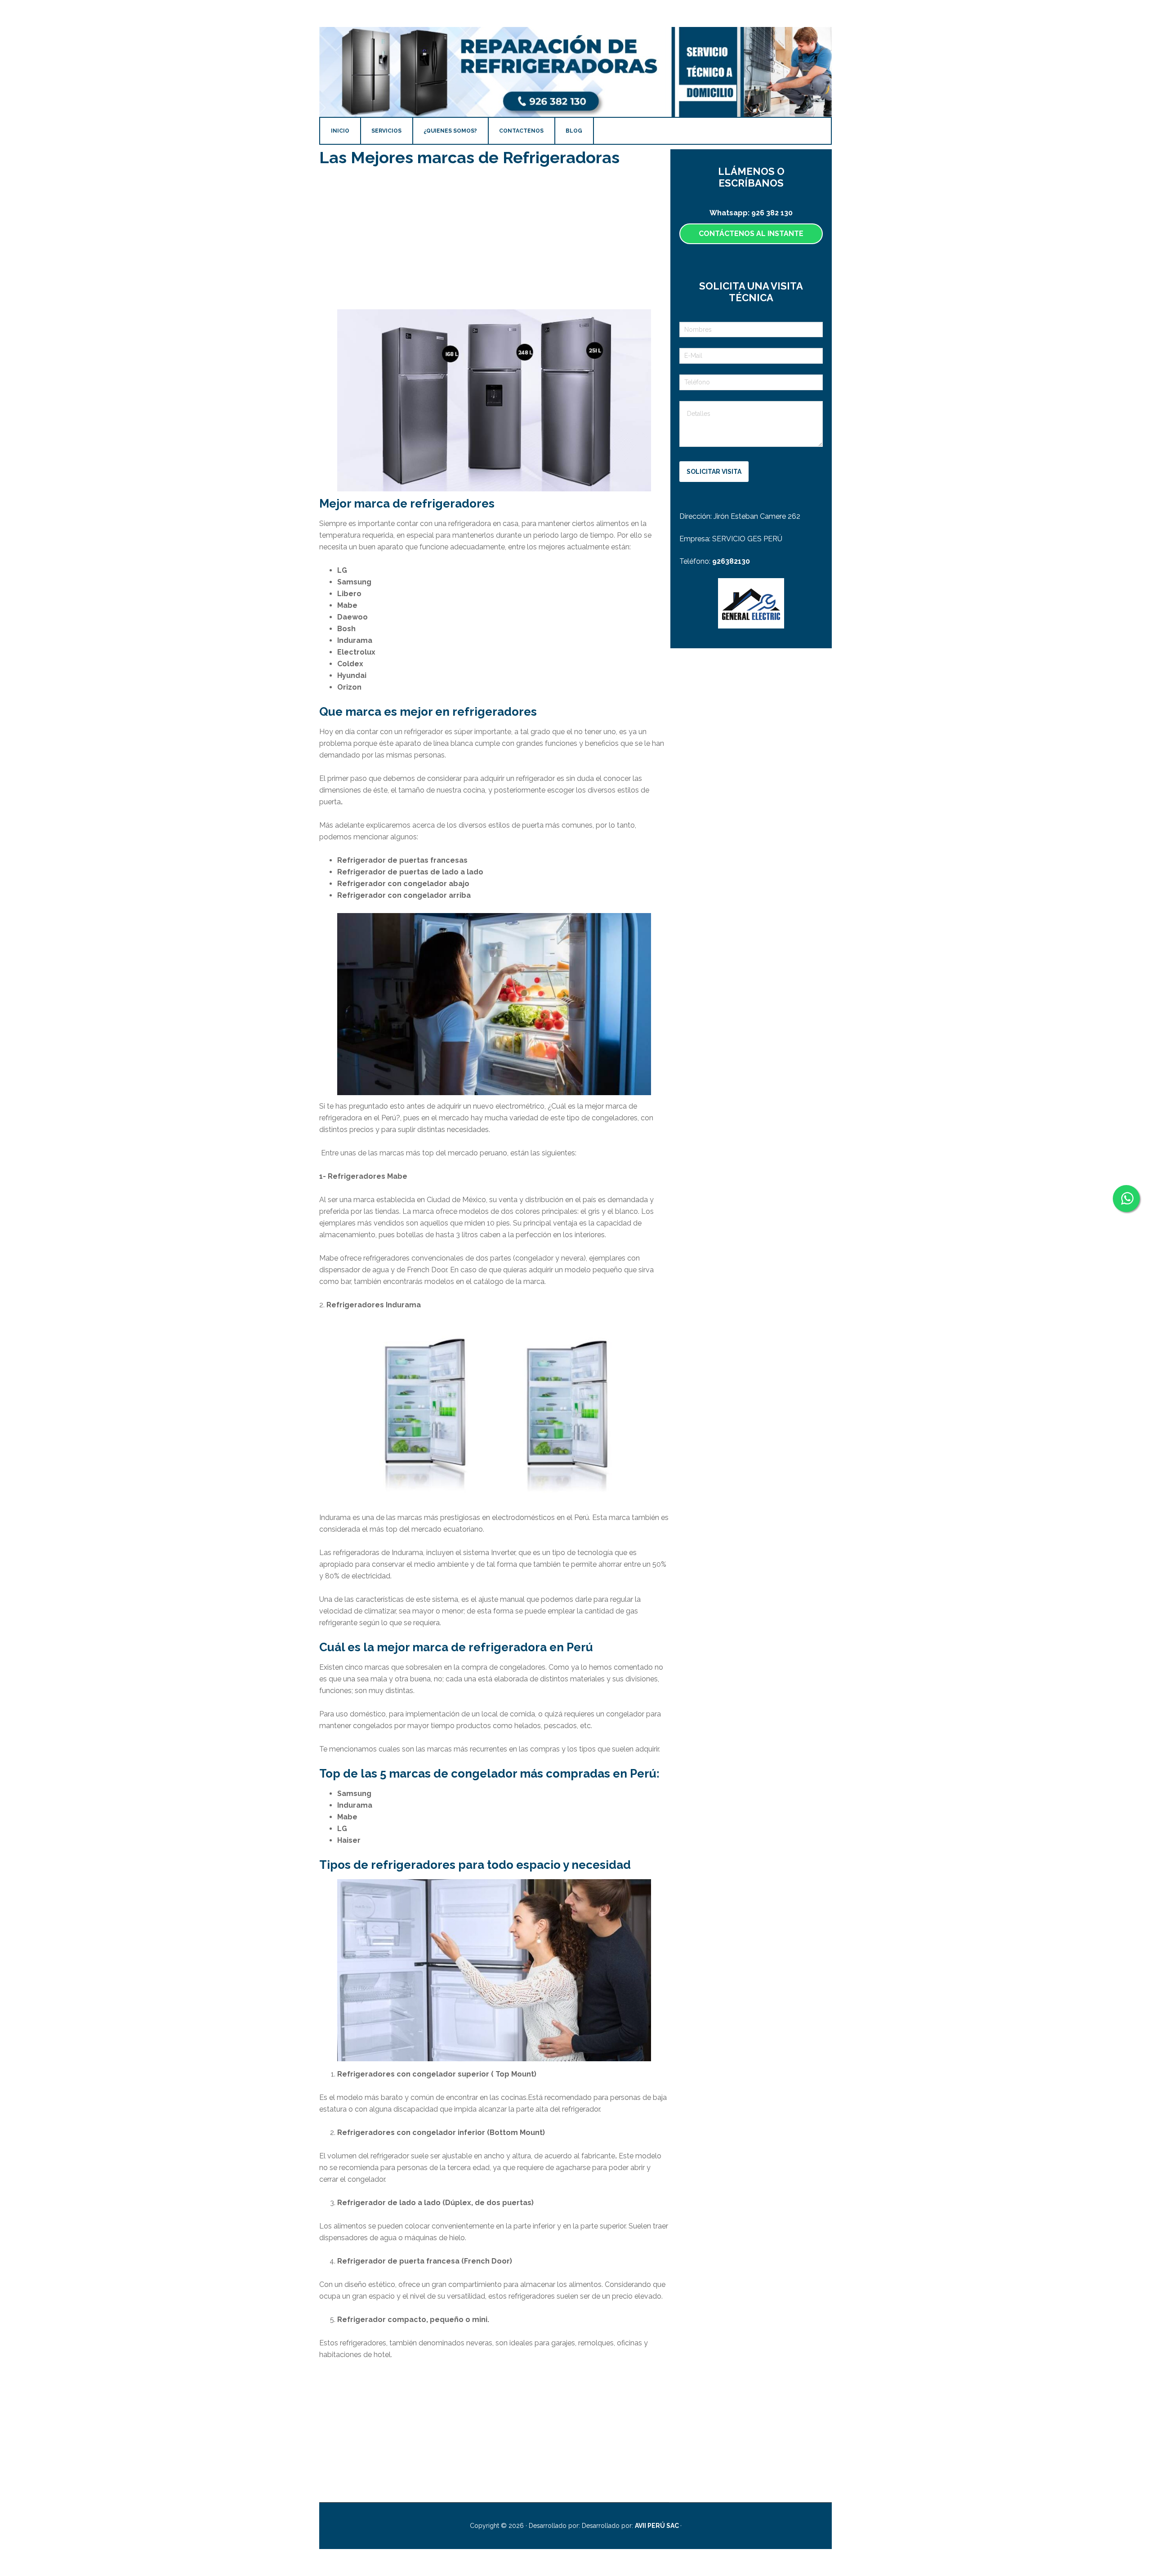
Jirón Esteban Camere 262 (757, 516)
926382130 (731, 561)
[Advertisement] (494, 239)
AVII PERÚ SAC (658, 2526)
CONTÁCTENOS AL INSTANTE (751, 234)
